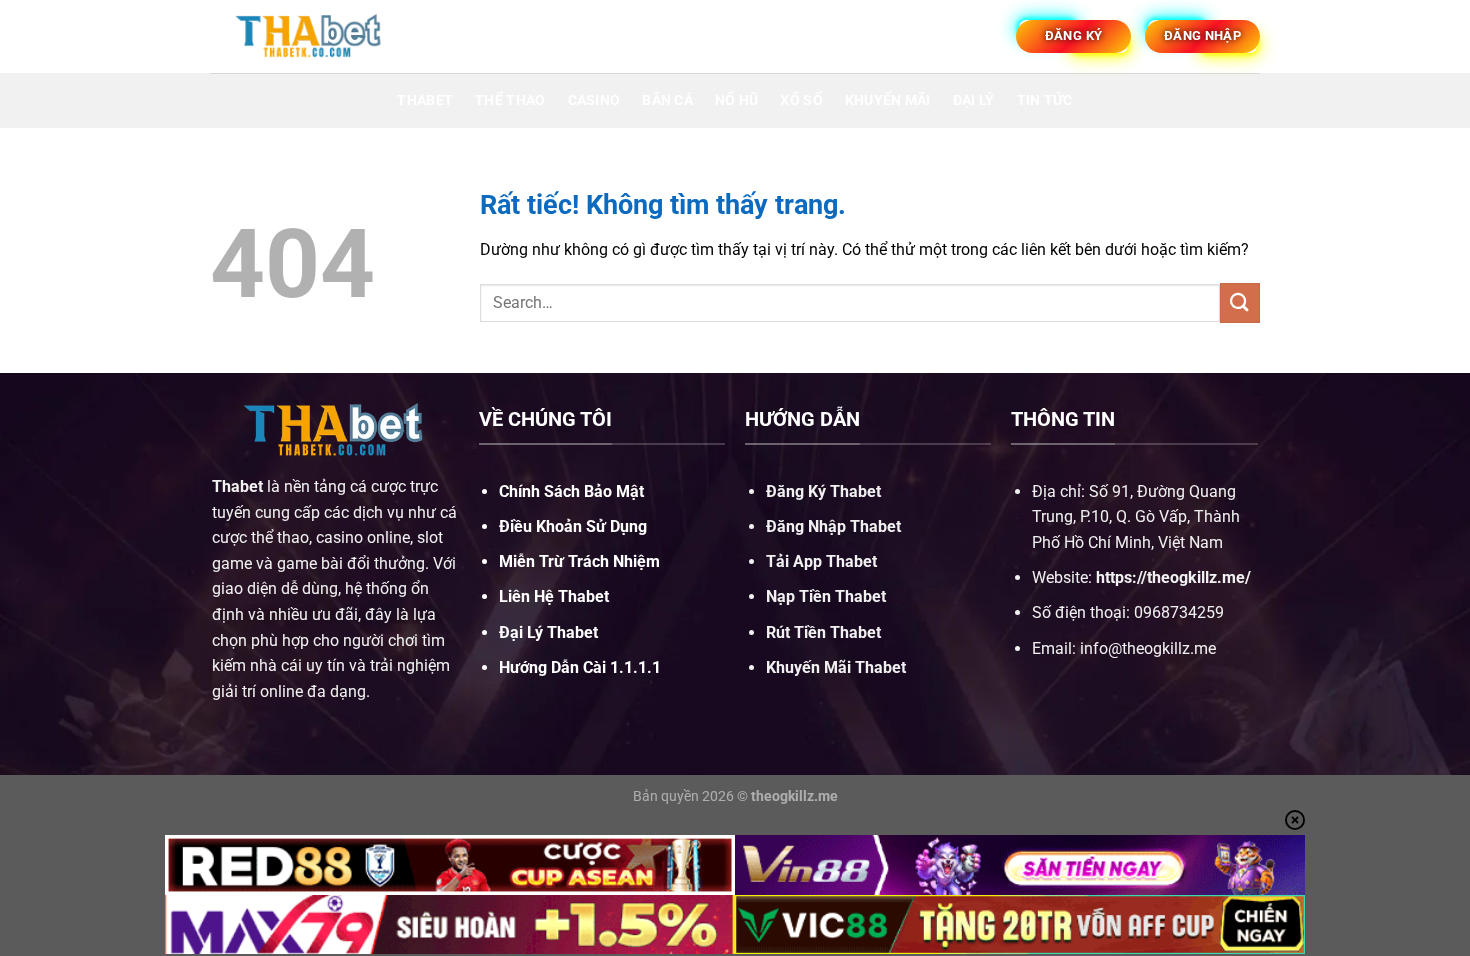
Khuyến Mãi (888, 100)
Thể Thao (510, 100)
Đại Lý (974, 100)
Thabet (425, 100)
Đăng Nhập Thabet (833, 526)
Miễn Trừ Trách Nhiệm (579, 561)
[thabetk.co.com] (310, 36)
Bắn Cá (667, 100)
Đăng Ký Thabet (823, 491)
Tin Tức (1045, 100)
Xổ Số (801, 100)
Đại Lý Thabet (548, 632)
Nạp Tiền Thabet (826, 596)
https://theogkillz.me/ (1173, 577)
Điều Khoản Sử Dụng (573, 526)
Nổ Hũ (736, 100)
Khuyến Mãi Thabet (836, 667)
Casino (594, 100)
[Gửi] (1240, 302)
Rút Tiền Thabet (823, 632)
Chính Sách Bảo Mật (571, 491)
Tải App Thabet (821, 561)
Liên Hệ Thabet (554, 596)
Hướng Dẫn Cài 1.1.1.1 (580, 667)
